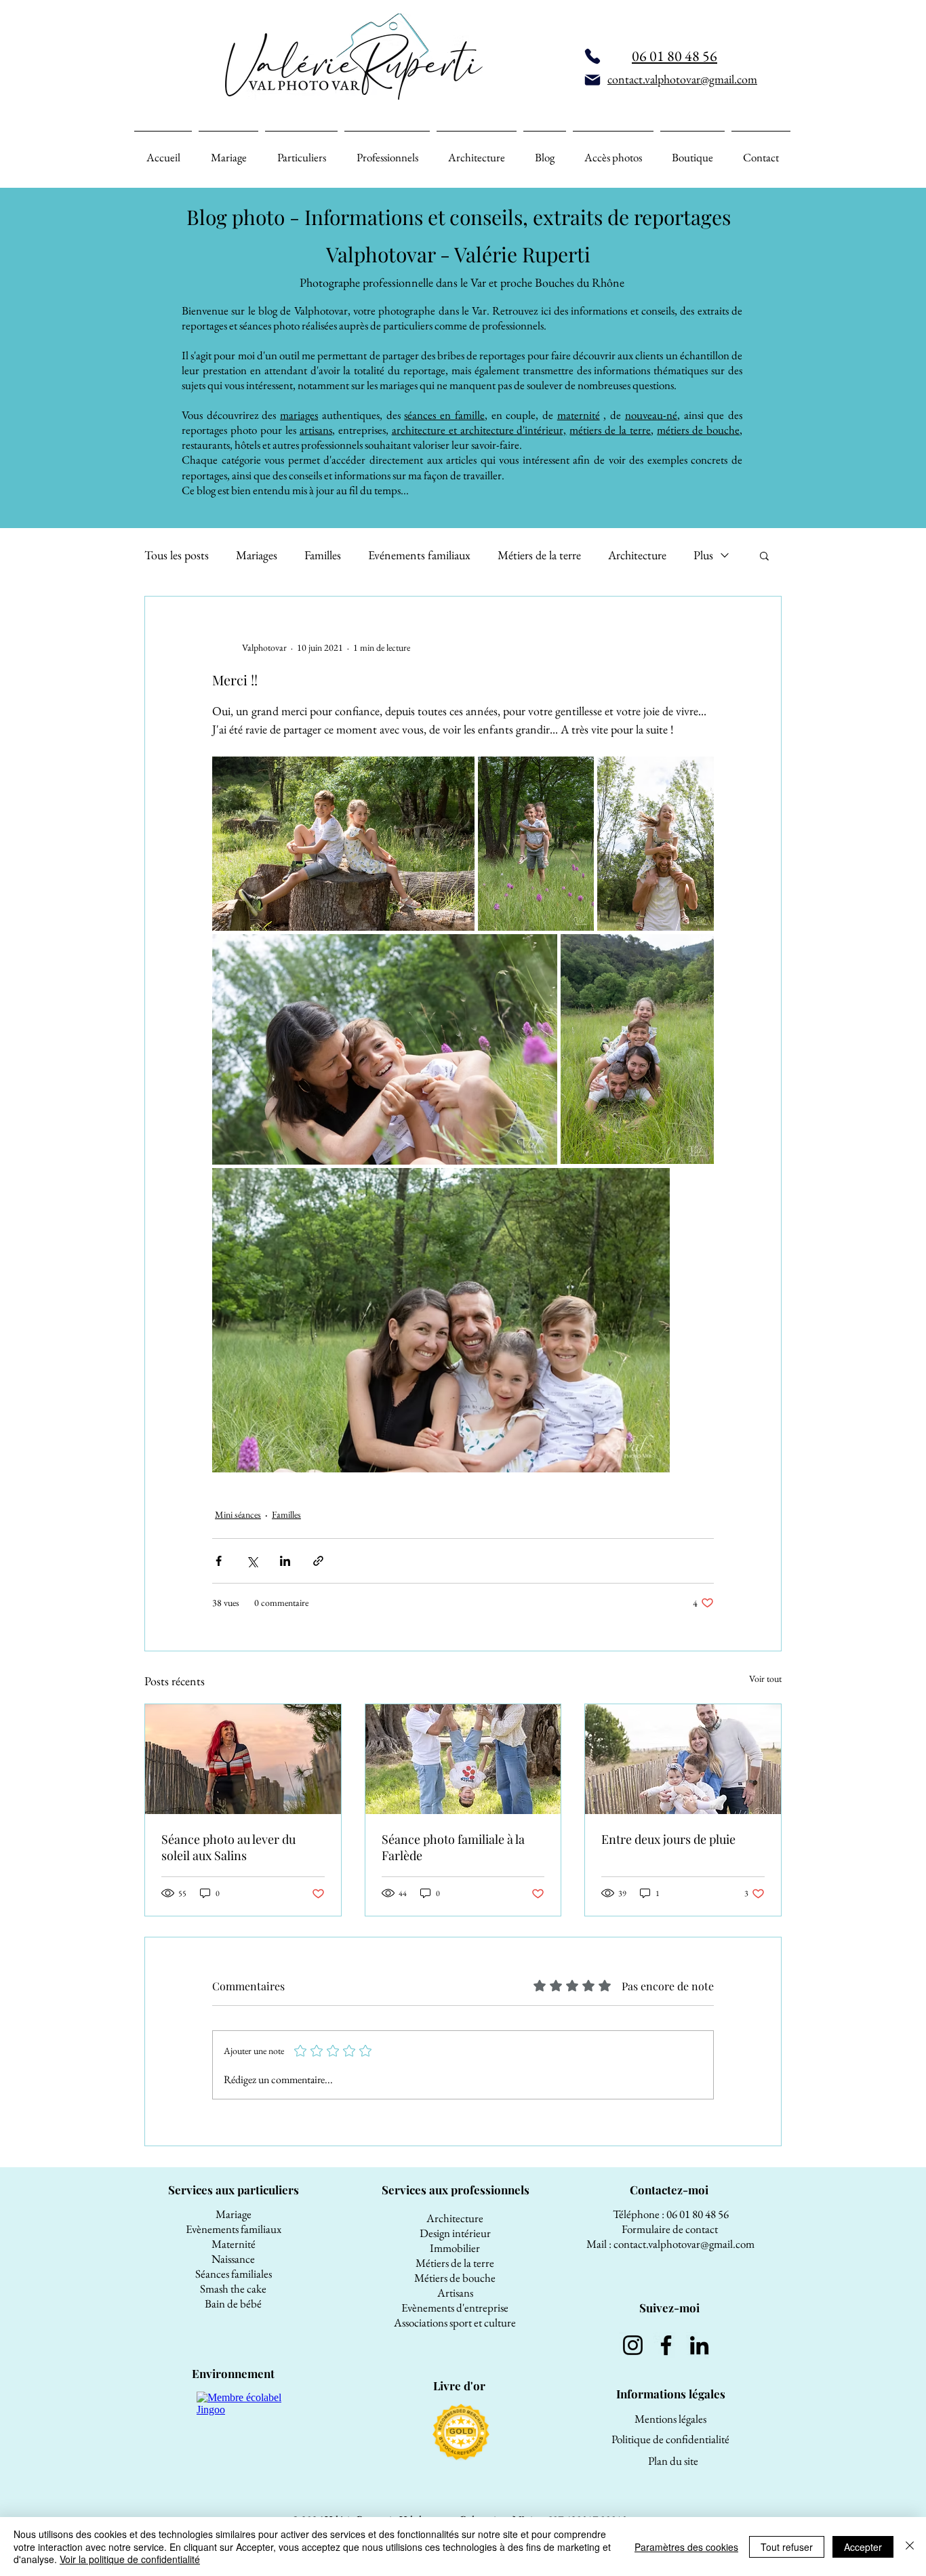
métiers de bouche (698, 430)
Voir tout (765, 1678)
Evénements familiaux (419, 555)
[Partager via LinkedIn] (285, 1561)
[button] (764, 555)
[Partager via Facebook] (219, 1561)
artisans (316, 430)
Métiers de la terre (539, 555)
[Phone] (592, 56)
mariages (299, 415)
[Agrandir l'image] (343, 844)
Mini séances (238, 1514)
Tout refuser (787, 2547)
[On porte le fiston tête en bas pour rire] (463, 1759)
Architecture (637, 555)
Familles (323, 555)
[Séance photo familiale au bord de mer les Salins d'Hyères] (683, 1759)
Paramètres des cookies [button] (686, 2547)
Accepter (863, 2547)
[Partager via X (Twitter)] (252, 1561)
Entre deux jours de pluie (668, 1839)
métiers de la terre (610, 430)
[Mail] (592, 80)
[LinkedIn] (699, 2345)
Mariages (257, 555)
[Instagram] (633, 2345)
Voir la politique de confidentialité (130, 2559)
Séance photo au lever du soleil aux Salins (228, 1847)
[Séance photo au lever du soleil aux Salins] (243, 1759)
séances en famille (444, 415)
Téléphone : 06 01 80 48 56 (671, 2214)
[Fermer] (910, 2547)
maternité (579, 415)
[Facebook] (666, 2345)
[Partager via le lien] (318, 1561)
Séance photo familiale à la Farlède (453, 1847)
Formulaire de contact (671, 2229)
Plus (703, 555)
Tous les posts (177, 555)
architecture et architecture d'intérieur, (479, 430)
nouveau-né (651, 415)
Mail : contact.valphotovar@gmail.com (670, 2244)
